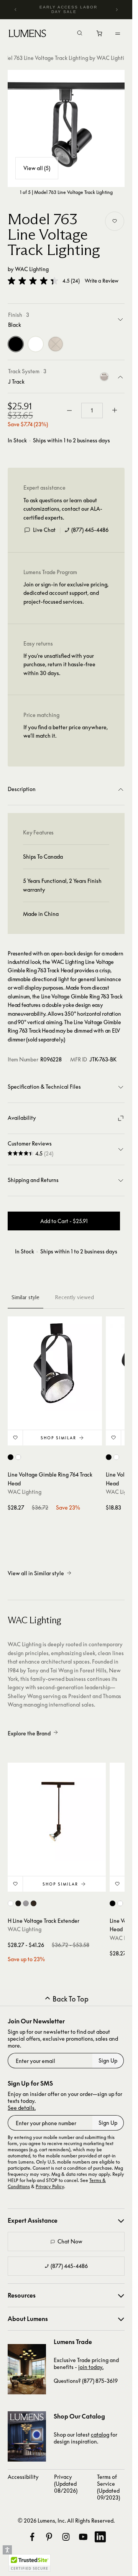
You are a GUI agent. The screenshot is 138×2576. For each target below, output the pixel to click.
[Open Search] (80, 34)
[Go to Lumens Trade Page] (27, 2369)
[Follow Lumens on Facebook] (32, 2537)
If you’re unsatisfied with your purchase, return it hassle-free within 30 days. (59, 664)
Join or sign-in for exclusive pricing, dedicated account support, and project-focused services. (66, 593)
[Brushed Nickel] (56, 344)
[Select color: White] (18, 1457)
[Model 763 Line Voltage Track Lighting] (66, 128)
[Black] (16, 344)
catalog (100, 2434)
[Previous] (16, 10)
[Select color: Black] (11, 1457)
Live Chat (44, 530)
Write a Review (102, 281)
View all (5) (37, 168)
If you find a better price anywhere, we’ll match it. (66, 731)
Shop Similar (58, 1438)
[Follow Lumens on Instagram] (66, 2537)
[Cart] (100, 35)
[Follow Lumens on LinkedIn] (100, 2537)
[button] (33, 281)
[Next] (117, 10)
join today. (91, 2367)
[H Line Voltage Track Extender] (57, 1812)
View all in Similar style (36, 1573)
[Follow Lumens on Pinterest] (49, 2537)
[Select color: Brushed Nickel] (26, 1903)
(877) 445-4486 (90, 530)
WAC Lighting (32, 269)
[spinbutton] (92, 411)
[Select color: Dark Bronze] (34, 1903)
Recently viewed (74, 1297)
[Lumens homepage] (27, 35)
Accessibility (23, 2477)
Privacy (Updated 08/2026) (66, 2484)
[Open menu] (118, 33)
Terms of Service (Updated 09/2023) (108, 2487)
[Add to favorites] (115, 221)
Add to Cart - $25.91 (64, 1221)
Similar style (25, 1297)
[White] (36, 344)
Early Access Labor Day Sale (68, 9)
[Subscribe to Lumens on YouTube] (83, 2537)
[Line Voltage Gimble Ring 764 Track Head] (55, 1364)
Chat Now (70, 2241)
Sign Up (108, 2060)
